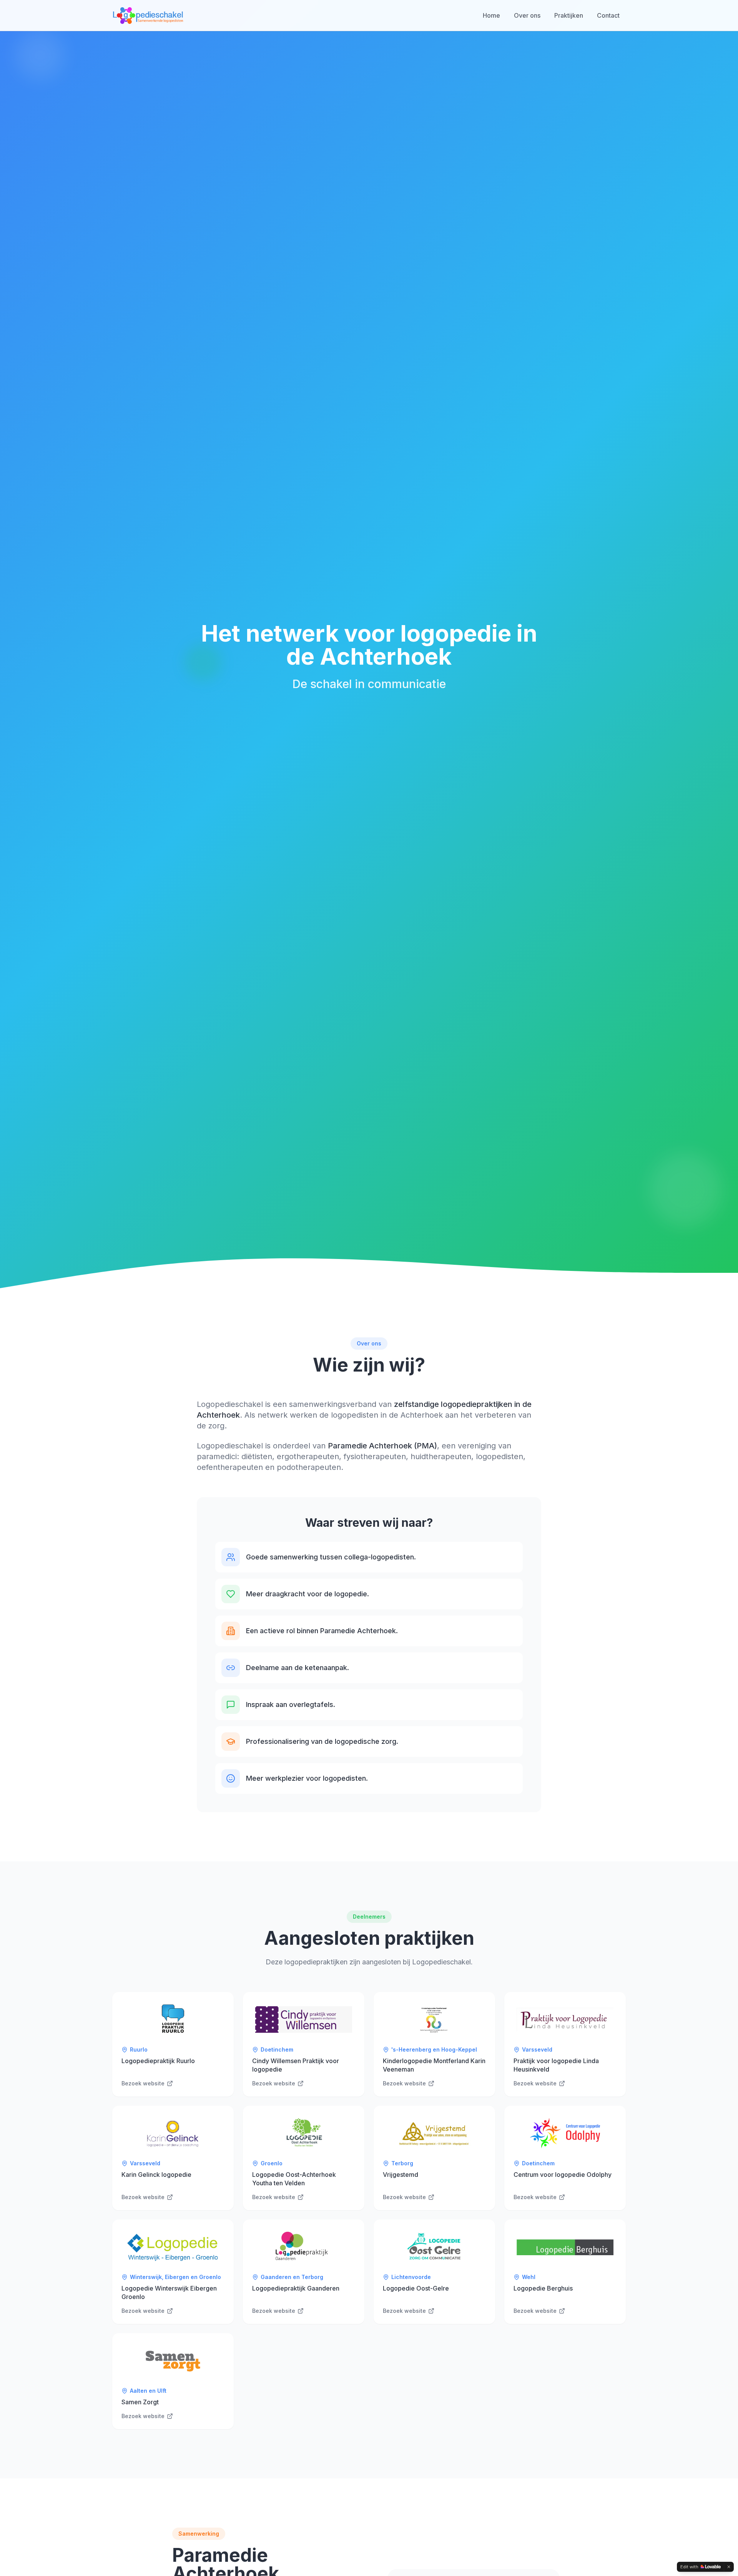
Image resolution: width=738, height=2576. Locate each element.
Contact (608, 15)
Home (491, 15)
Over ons (527, 15)
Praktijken (569, 15)
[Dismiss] (729, 2567)
